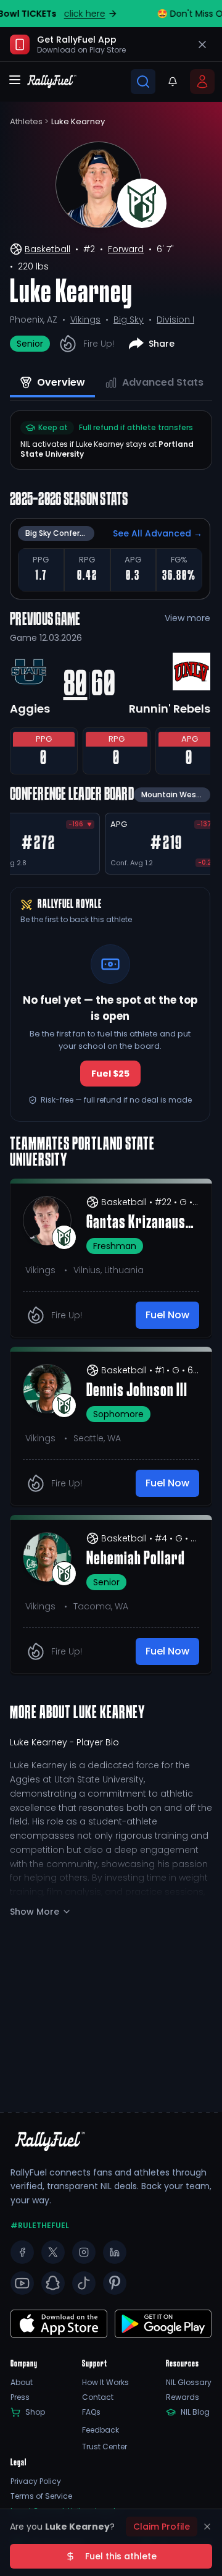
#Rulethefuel (40, 2226)
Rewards (183, 2397)
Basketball (47, 249)
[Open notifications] (173, 82)
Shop (35, 2412)
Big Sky (129, 320)
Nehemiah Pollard (136, 1559)
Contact (98, 2397)
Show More (35, 1912)
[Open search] (143, 82)
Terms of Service (41, 2496)
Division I (175, 320)
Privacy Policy (36, 2481)
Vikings (85, 320)
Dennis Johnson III (137, 1391)
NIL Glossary (189, 2383)
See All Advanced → (158, 533)
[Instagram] (84, 2252)
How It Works (105, 2383)
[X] (53, 2252)
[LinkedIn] (115, 2252)
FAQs (91, 2412)
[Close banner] (202, 44)
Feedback (101, 2430)
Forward (126, 249)
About (22, 2383)
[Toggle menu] (15, 80)
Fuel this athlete (121, 2556)
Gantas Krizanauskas (143, 1223)
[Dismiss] (207, 2527)
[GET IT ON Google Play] (59, 2324)
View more (187, 618)
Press (20, 2397)
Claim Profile (162, 2527)
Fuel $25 (110, 1074)
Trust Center (105, 2447)
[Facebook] (22, 2252)
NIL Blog (195, 2412)
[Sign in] (202, 82)
